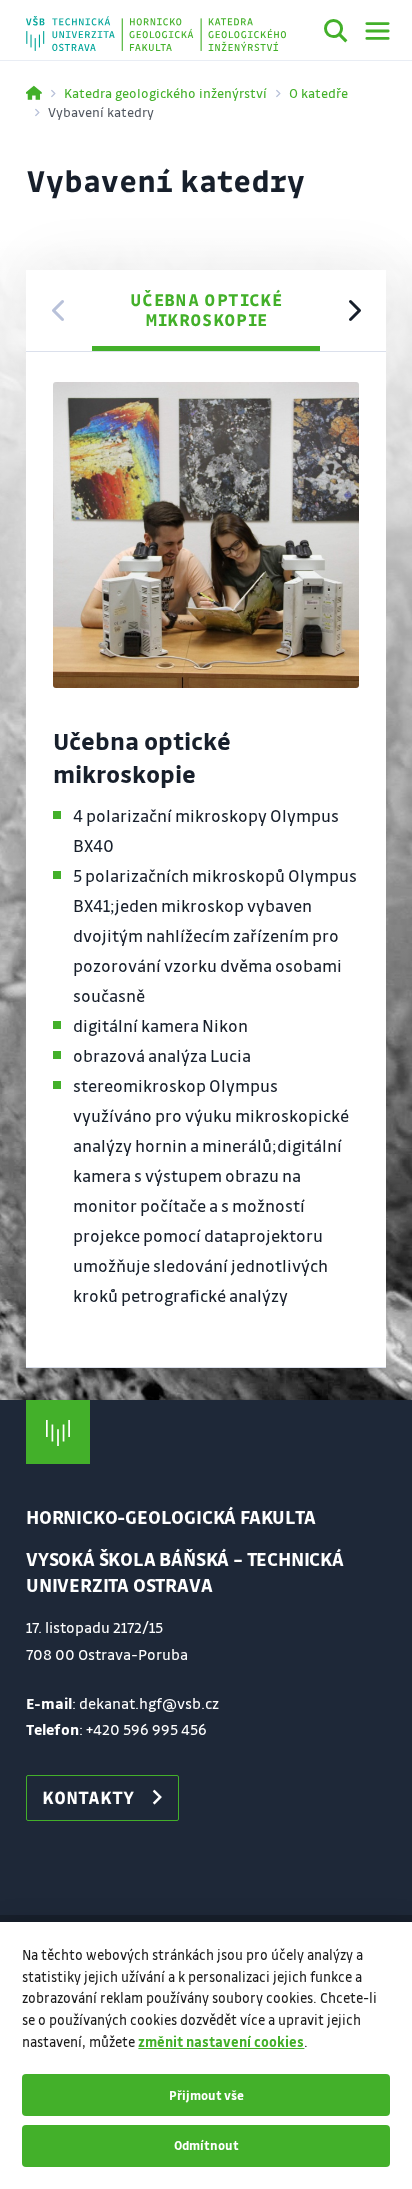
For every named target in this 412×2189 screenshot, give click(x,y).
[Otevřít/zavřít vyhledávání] (336, 34)
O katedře (318, 92)
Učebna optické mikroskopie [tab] (206, 309)
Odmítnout (206, 2145)
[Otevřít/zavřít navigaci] (377, 31)
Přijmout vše (206, 2095)
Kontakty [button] (88, 1797)
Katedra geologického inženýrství (165, 92)
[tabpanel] (206, 860)
